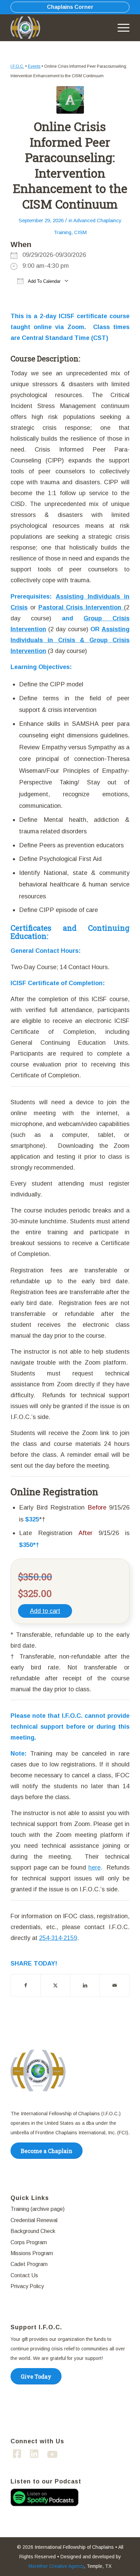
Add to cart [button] (45, 1611)
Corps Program (29, 2242)
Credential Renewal (34, 2220)
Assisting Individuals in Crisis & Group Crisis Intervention (70, 640)
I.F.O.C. (17, 66)
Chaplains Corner (70, 7)
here (94, 1868)
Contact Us (24, 2275)
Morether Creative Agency (56, 2566)
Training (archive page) (38, 2209)
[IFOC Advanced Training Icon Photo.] (70, 100)
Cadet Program (29, 2264)
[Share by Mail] (115, 1985)
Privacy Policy (27, 2286)
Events (34, 66)
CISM (80, 232)
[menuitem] (120, 28)
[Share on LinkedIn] (85, 1985)
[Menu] (120, 28)
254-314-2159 (58, 1938)
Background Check (33, 2231)
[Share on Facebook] (26, 1985)
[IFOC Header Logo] (28, 28)
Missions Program (32, 2253)
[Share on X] (55, 1985)
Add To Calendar (44, 281)
